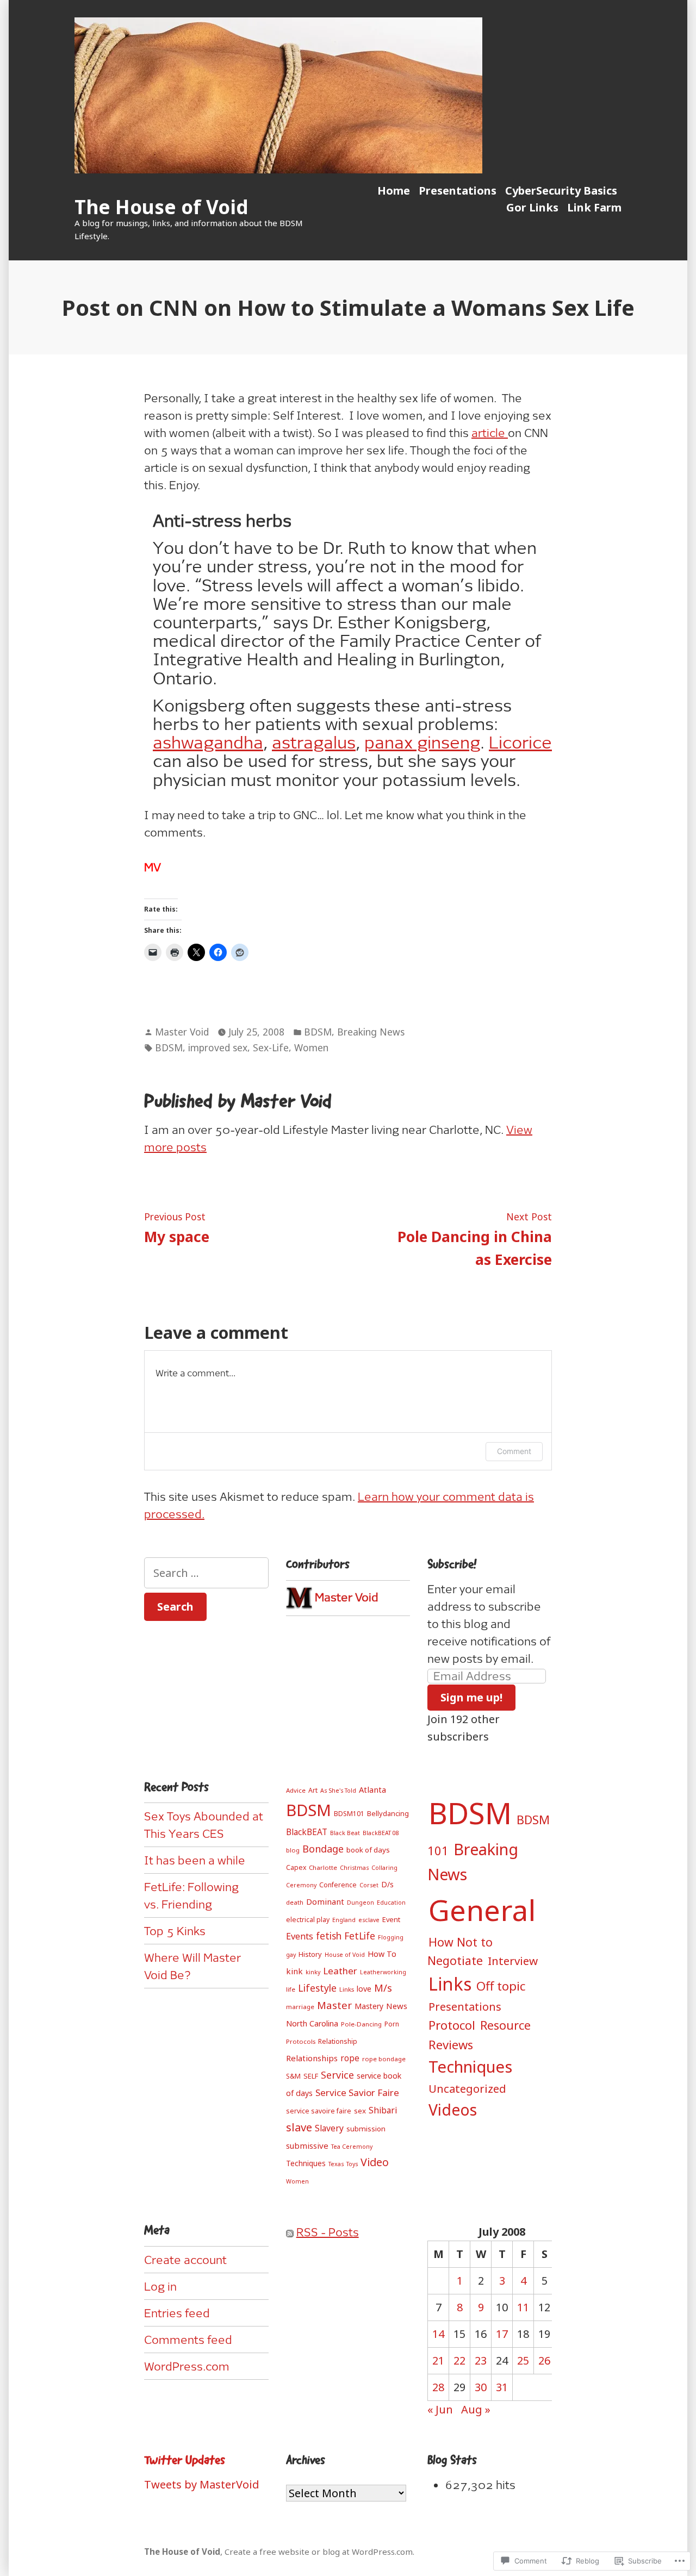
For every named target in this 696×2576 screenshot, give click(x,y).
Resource (505, 2025)
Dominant (325, 1901)
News (397, 2006)
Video (375, 2162)
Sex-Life (271, 1047)
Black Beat (345, 1833)
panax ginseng (422, 742)
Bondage (323, 1849)
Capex (296, 1867)
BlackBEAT (307, 1832)
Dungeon (361, 1903)
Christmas (354, 1868)
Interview (513, 1961)
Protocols (301, 2041)
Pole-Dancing (361, 2024)
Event (391, 1919)
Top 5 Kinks (175, 1931)
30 (481, 2387)
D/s (387, 1884)
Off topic (501, 1986)
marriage (300, 2007)
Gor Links (532, 207)
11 (523, 2307)
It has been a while (195, 1860)
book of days (368, 1850)
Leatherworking (383, 1972)
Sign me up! (471, 1697)
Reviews (451, 2044)
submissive (307, 2145)
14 (438, 2334)
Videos (453, 2110)
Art (313, 1790)
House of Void (345, 1955)
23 (481, 2360)
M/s (383, 1988)
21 (438, 2360)
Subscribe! (452, 1564)
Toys (352, 2164)
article (490, 433)
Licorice (520, 742)
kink (294, 1971)
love (364, 1989)
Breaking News (371, 1032)
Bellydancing (388, 1813)
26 (544, 2360)
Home (394, 191)
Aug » (476, 2409)
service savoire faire (319, 2111)
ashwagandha (208, 742)
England (344, 1920)
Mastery (369, 2006)
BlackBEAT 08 (381, 1833)
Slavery (329, 2128)
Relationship (338, 2041)
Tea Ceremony (352, 2147)
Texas (336, 2164)
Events (300, 1936)
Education (391, 1903)
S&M (293, 2076)
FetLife (360, 1936)
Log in (160, 2286)
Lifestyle (317, 1988)
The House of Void (161, 207)
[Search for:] (206, 1573)
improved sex (218, 1047)
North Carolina (312, 2023)
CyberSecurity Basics (561, 191)
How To (382, 1954)
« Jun (440, 2409)
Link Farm (594, 207)
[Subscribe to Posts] (290, 2232)
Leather (340, 1971)
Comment (514, 1451)
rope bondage (384, 2059)
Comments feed (188, 2340)
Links (347, 1989)
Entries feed (177, 2313)
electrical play (308, 1920)
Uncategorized (467, 2088)
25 (523, 2360)
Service (337, 2075)
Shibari (383, 2110)
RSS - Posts (328, 2232)
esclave (369, 1920)
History (310, 1954)
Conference (338, 1885)
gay (291, 1955)
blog (293, 1850)
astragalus (314, 742)
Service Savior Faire (357, 2092)
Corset (369, 1885)
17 (502, 2334)
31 (502, 2387)
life (291, 1989)
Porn (392, 2024)
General (482, 1910)
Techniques (306, 2163)
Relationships (312, 2058)
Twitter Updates (185, 2460)
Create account (185, 2260)
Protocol (452, 2025)
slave (299, 2127)
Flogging (391, 1937)
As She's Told (338, 1791)
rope (350, 2058)
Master (334, 2005)
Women (311, 1047)
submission (366, 2129)
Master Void (182, 1032)
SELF (311, 2076)
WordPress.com (187, 2366)
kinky (313, 1972)
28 (438, 2387)
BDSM (318, 1032)
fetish (329, 1936)
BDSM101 (349, 1814)
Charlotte (323, 1867)
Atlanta (372, 1789)
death (295, 1902)
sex (360, 2111)
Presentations (458, 191)
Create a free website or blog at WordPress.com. (319, 2552)
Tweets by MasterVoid (202, 2484)
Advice (296, 1790)
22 (459, 2360)
